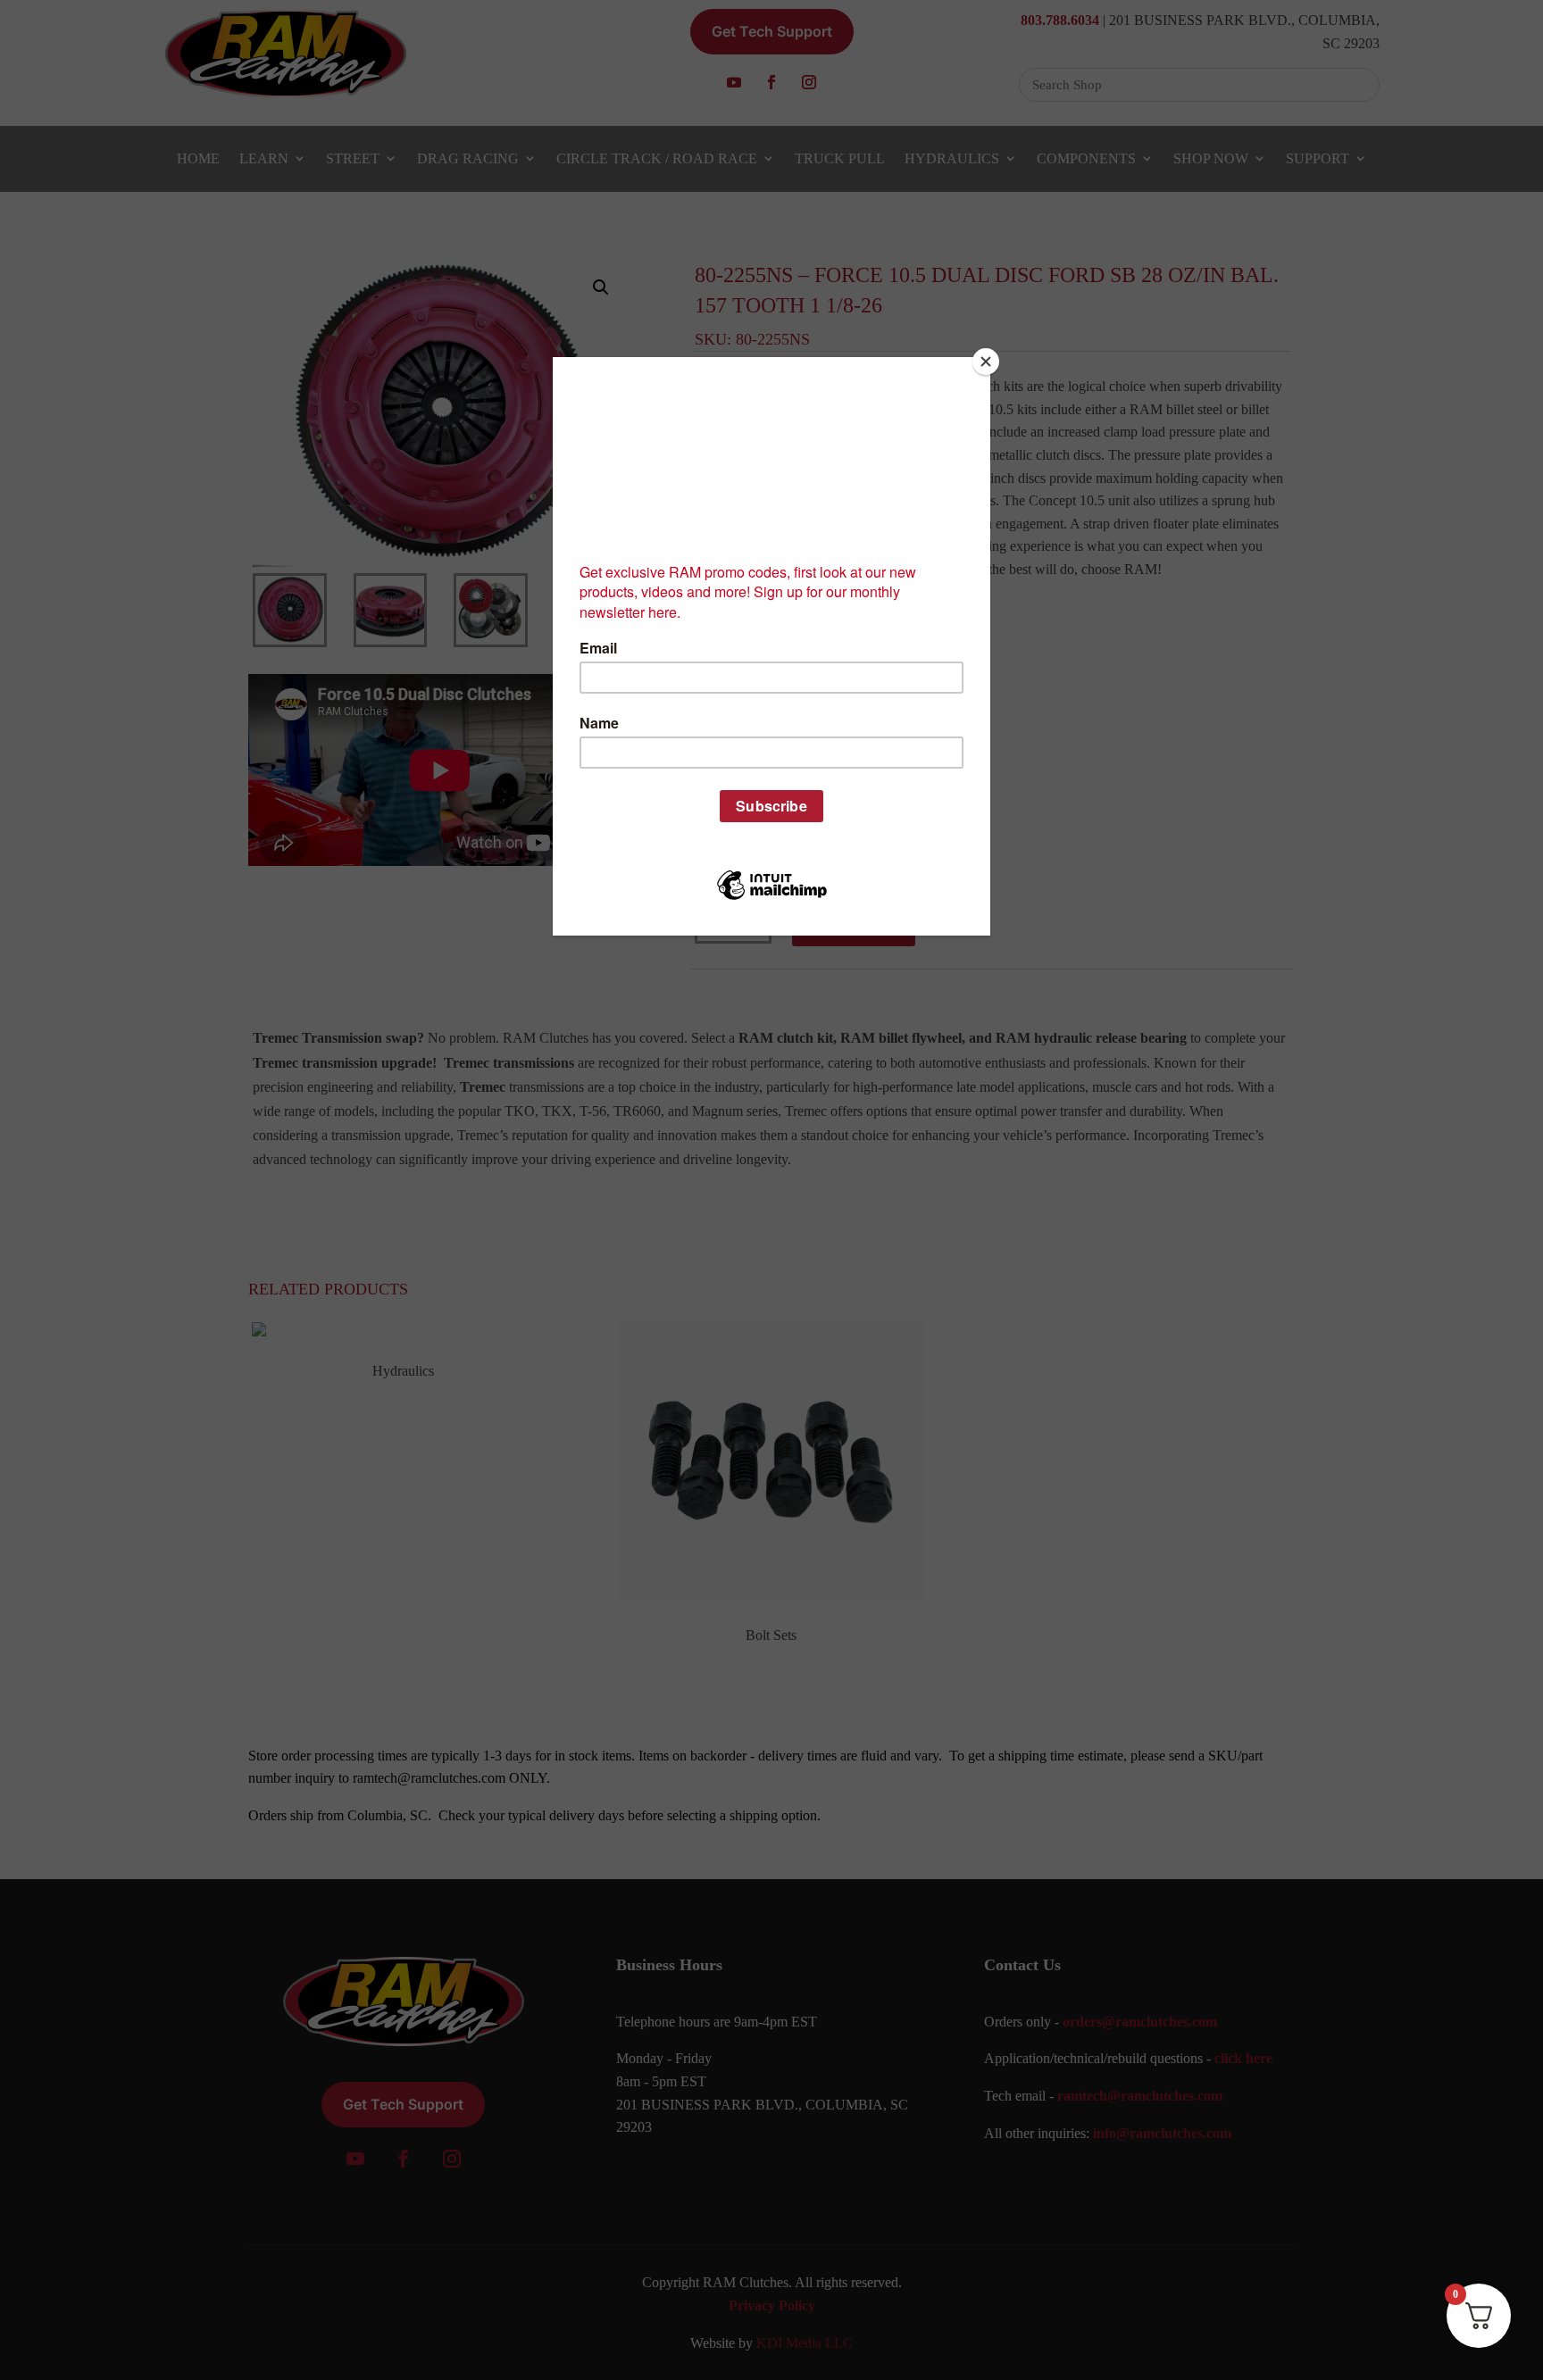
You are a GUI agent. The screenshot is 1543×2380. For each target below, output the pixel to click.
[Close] (986, 362)
